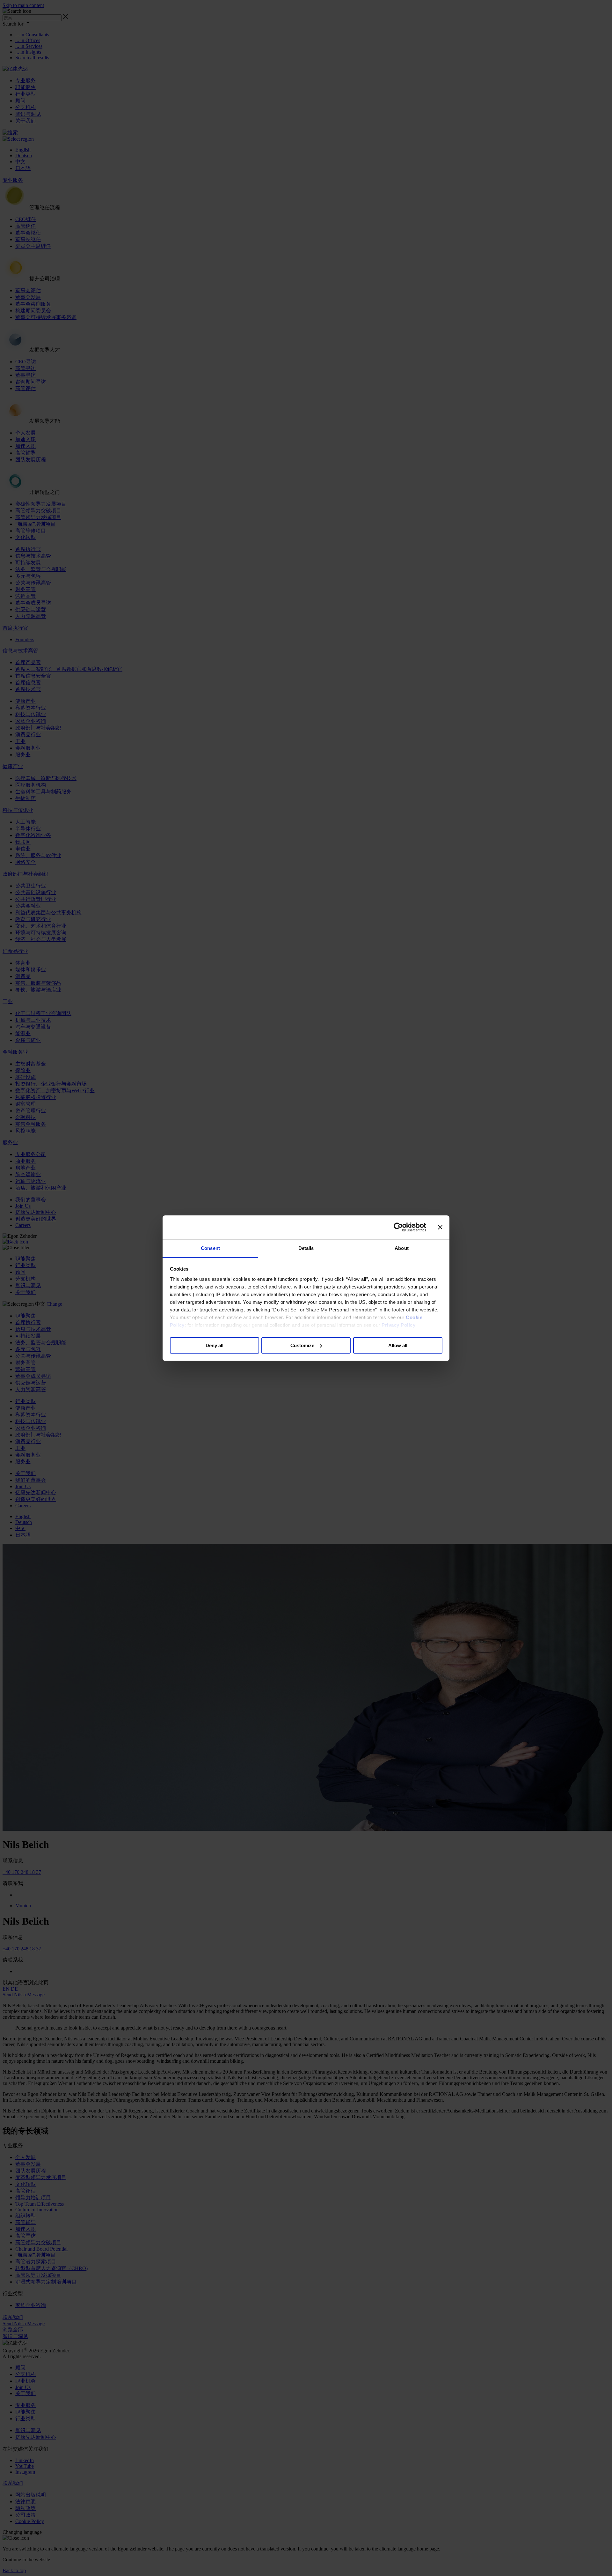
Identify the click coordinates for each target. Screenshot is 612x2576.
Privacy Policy (398, 1325)
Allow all (398, 1345)
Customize (302, 1345)
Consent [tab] (210, 1248)
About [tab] (402, 1248)
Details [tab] (306, 1248)
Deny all (215, 1345)
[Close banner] (440, 1227)
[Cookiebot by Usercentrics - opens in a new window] (398, 1227)
